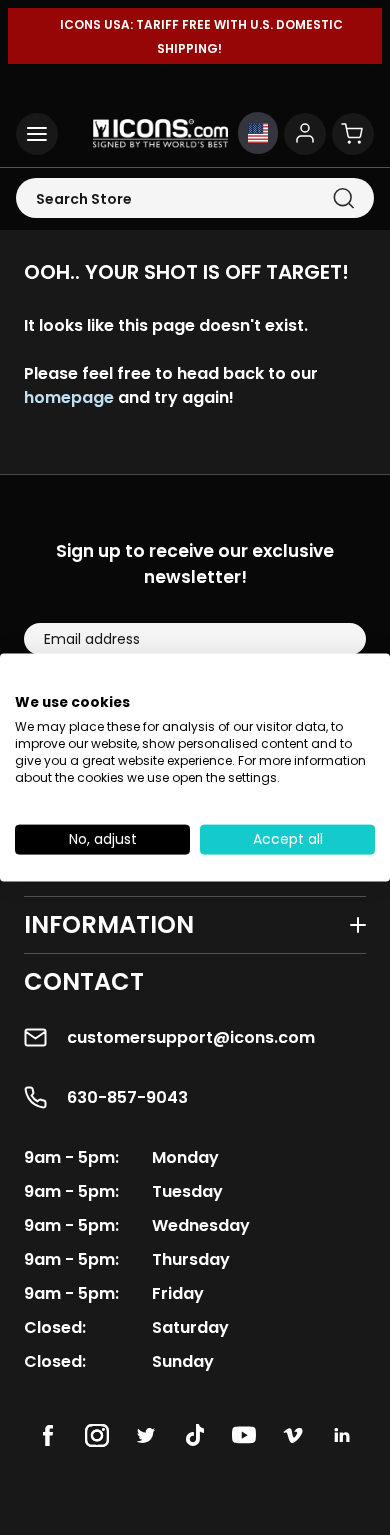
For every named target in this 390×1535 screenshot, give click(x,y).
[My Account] (305, 134)
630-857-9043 (127, 1097)
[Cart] (353, 134)
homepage (69, 397)
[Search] (343, 198)
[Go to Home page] (160, 133)
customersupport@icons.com (191, 1037)
